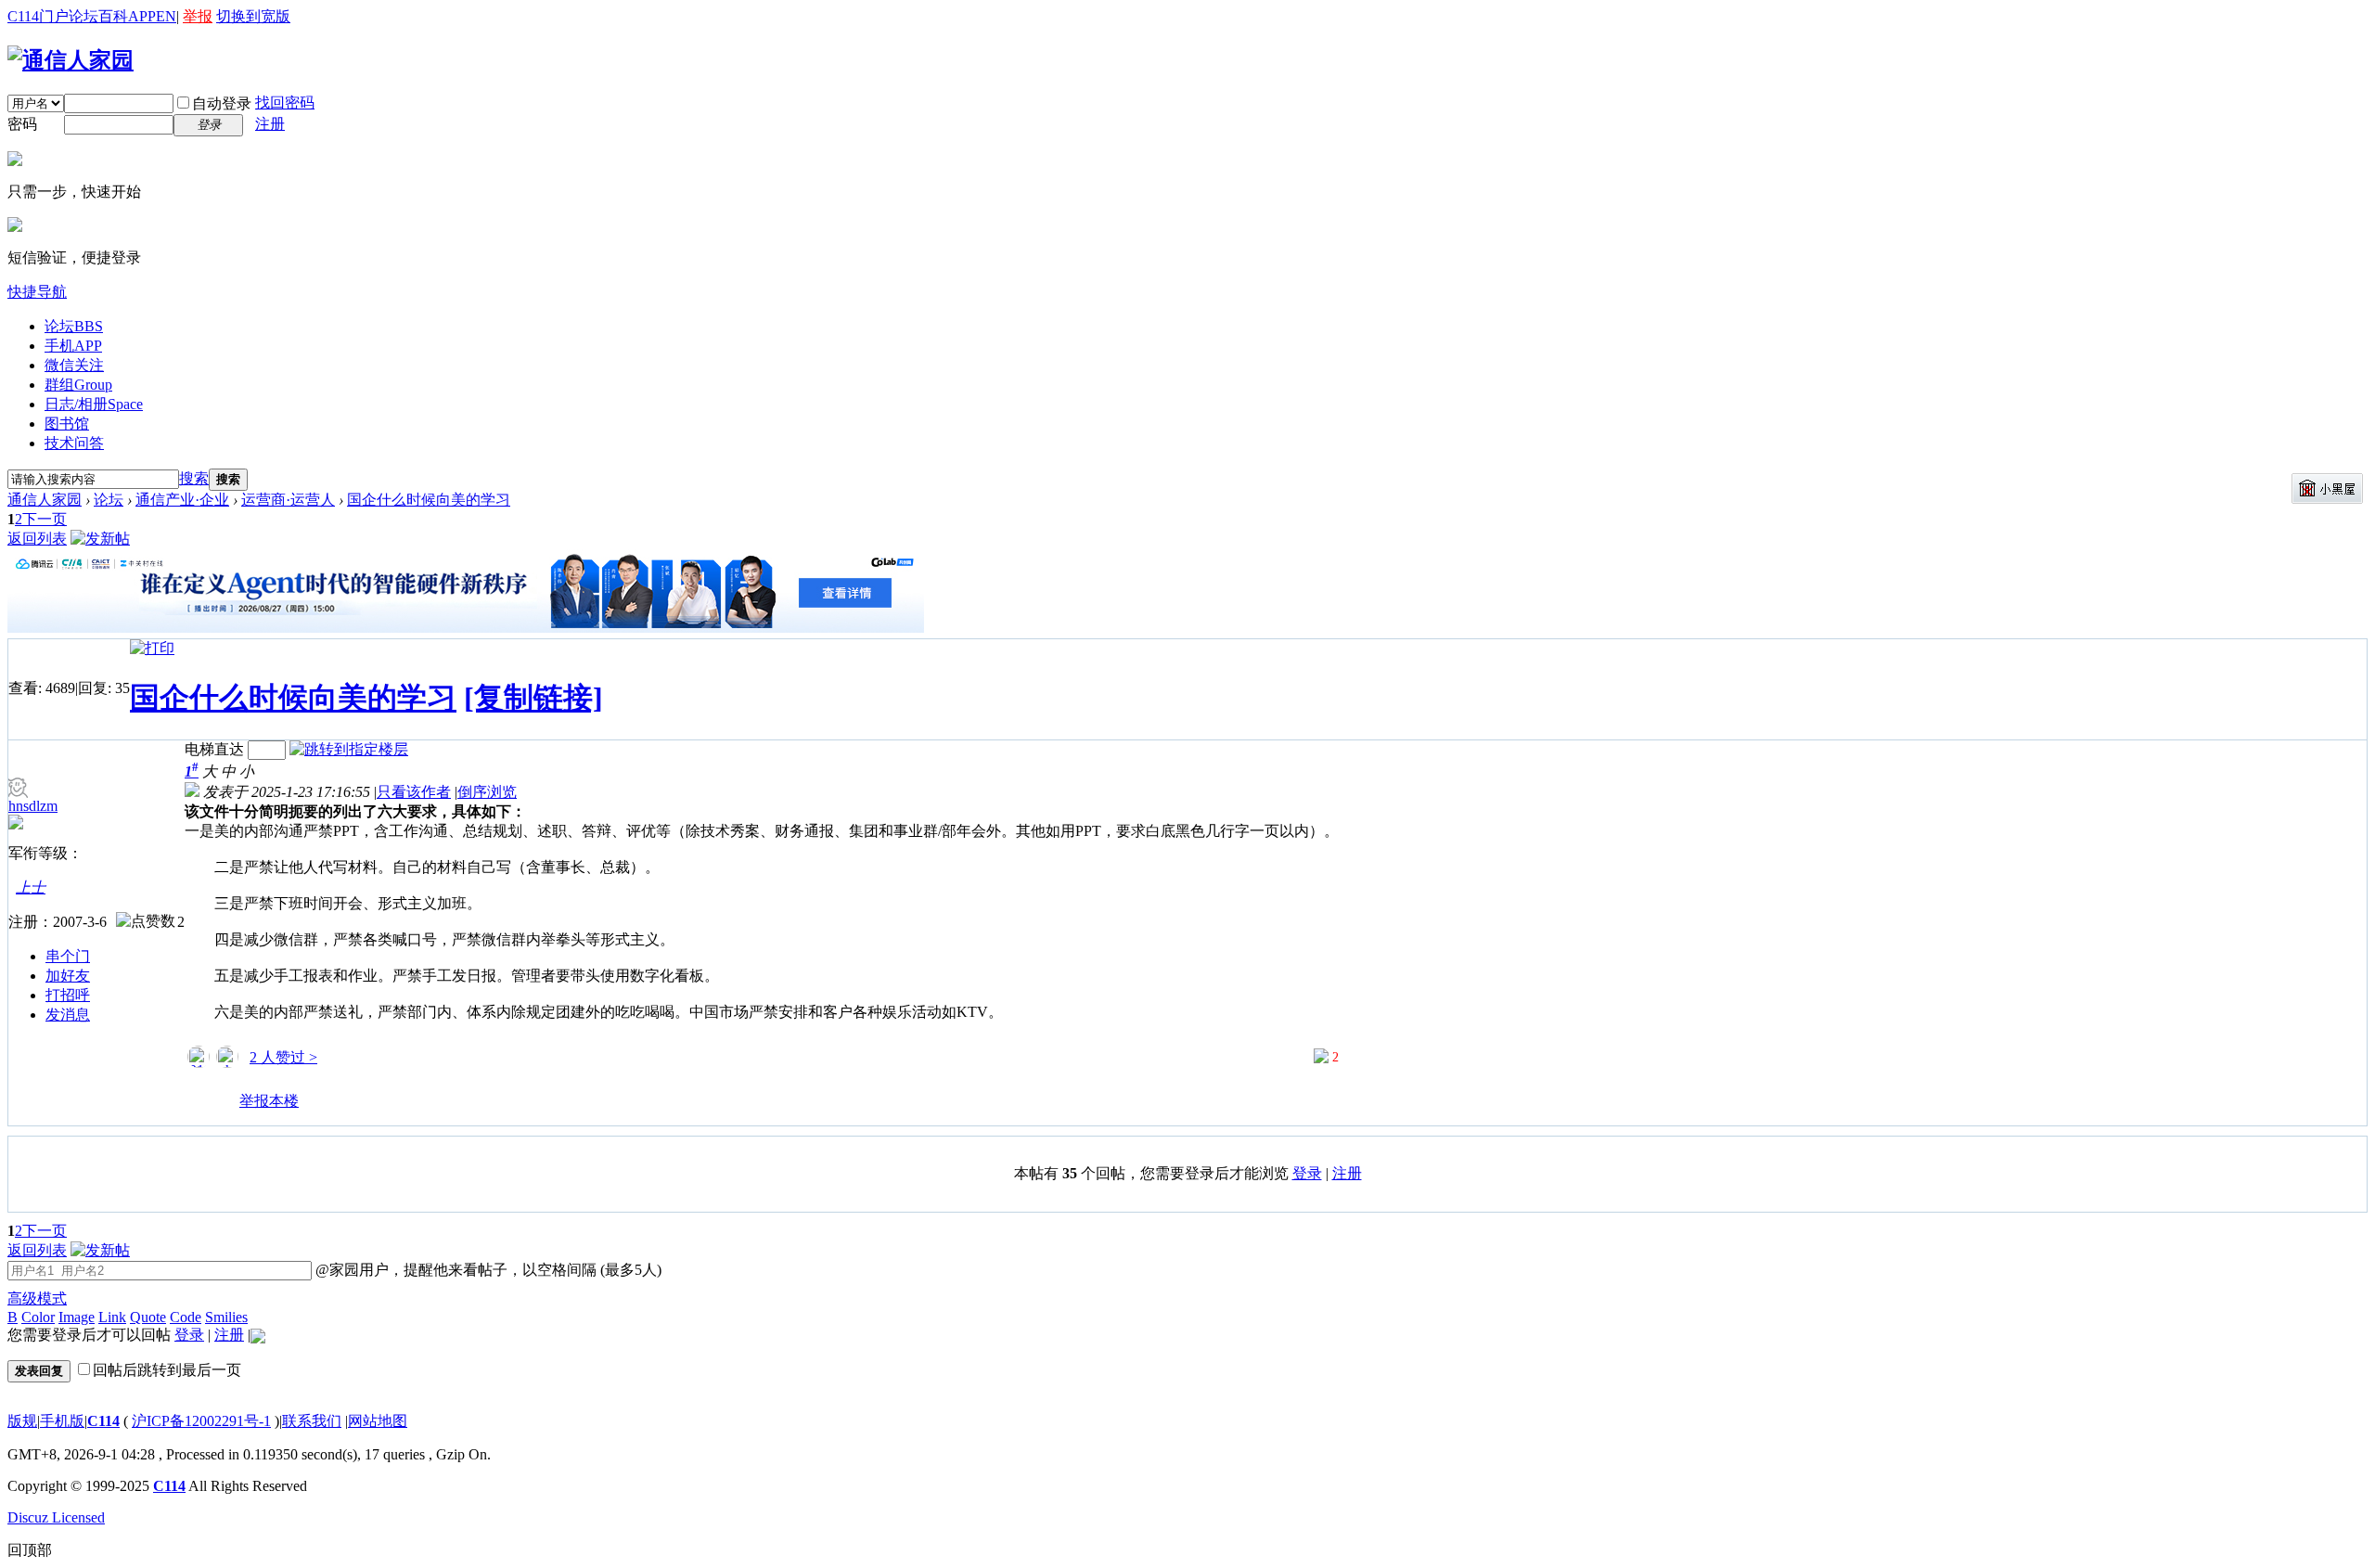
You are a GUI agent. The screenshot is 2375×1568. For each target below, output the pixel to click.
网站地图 (378, 1421)
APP (142, 16)
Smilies (226, 1317)
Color (38, 1317)
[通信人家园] (71, 60)
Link (112, 1317)
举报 (198, 16)
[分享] (199, 1109)
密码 (22, 124)
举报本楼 (269, 1101)
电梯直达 (214, 749)
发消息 (68, 1015)
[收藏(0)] (225, 1109)
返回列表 (37, 539)
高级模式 (37, 1298)
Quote (148, 1317)
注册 (270, 124)
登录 (1307, 1173)
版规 (22, 1421)
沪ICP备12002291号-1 (201, 1421)
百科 (113, 16)
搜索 (194, 478)
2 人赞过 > (283, 1057)
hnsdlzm (33, 806)
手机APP (73, 346)
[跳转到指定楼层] (349, 749)
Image (77, 1317)
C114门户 (38, 16)
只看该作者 (414, 792)
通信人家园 (45, 500)
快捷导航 (37, 292)
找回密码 (285, 103)
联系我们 (312, 1421)
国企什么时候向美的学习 (429, 500)
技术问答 (74, 443)
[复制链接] (533, 698)
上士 (31, 887)
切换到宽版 (253, 16)
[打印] (152, 648)
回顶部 (30, 1550)
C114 (103, 1421)
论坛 (83, 16)
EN (166, 16)
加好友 (68, 976)
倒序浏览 (487, 792)
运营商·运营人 (288, 500)
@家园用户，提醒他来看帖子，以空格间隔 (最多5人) (487, 1270)
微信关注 (74, 365)
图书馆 (67, 424)
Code (186, 1317)
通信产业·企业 (182, 500)
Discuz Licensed (56, 1517)
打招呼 (68, 995)
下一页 (45, 519)
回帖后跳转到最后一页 (167, 1370)
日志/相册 (94, 404)
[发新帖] (100, 539)
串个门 (68, 956)
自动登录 (222, 103)
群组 (78, 385)
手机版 (62, 1421)
